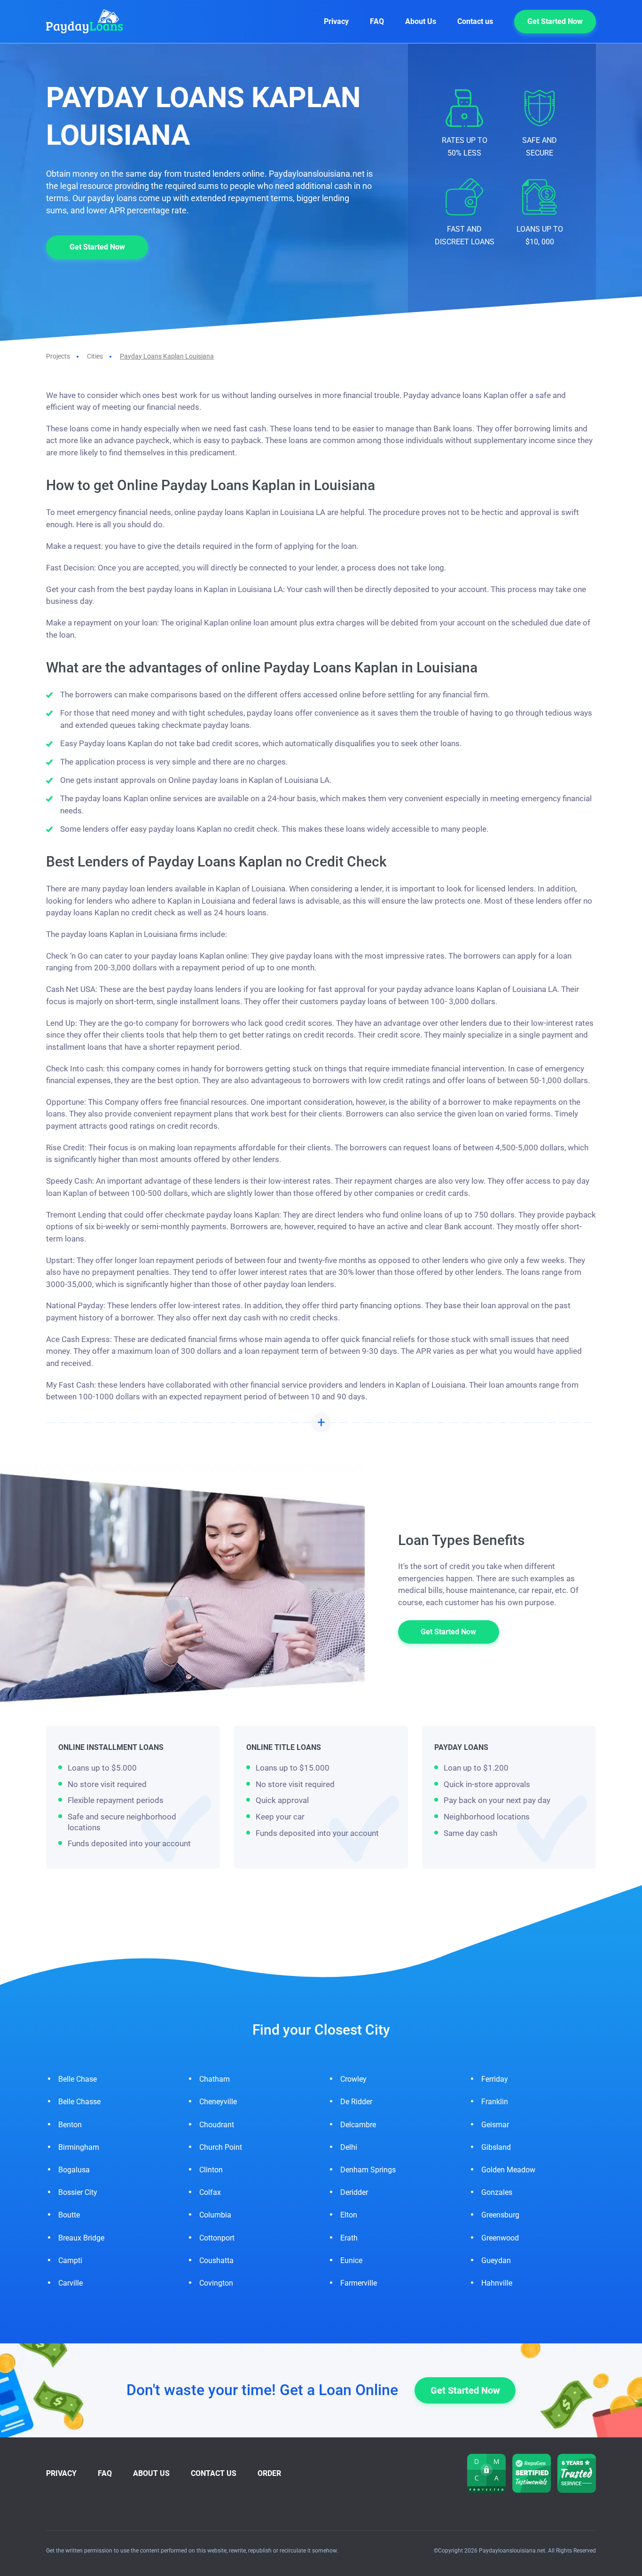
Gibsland (496, 2147)
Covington (216, 2283)
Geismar (495, 2125)
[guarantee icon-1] (532, 2473)
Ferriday (495, 2079)
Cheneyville (218, 2102)
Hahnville (497, 2283)
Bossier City (78, 2192)
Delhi (349, 2147)
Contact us (475, 21)
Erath (349, 2238)
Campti (70, 2260)
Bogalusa (74, 2170)
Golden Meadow (508, 2170)
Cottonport (217, 2238)
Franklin (495, 2102)
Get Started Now (555, 21)
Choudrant (217, 2125)
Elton (349, 2215)
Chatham (215, 2079)
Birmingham (79, 2147)
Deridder (354, 2192)
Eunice (351, 2260)
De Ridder (356, 2102)
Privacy (336, 21)
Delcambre (358, 2125)
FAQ (377, 21)
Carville (70, 2283)
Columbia (215, 2215)
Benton (70, 2125)
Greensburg (500, 2215)
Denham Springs (368, 2170)
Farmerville (359, 2283)
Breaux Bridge (81, 2238)
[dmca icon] (486, 2473)
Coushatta (216, 2260)
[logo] (95, 21)
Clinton (211, 2170)
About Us (421, 21)
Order (269, 2473)
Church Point (221, 2147)
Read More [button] (321, 1422)
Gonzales (497, 2192)
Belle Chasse (79, 2102)
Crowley (353, 2079)
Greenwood (500, 2238)
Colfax (210, 2192)
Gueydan (496, 2260)
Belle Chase (78, 2079)
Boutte (69, 2215)
